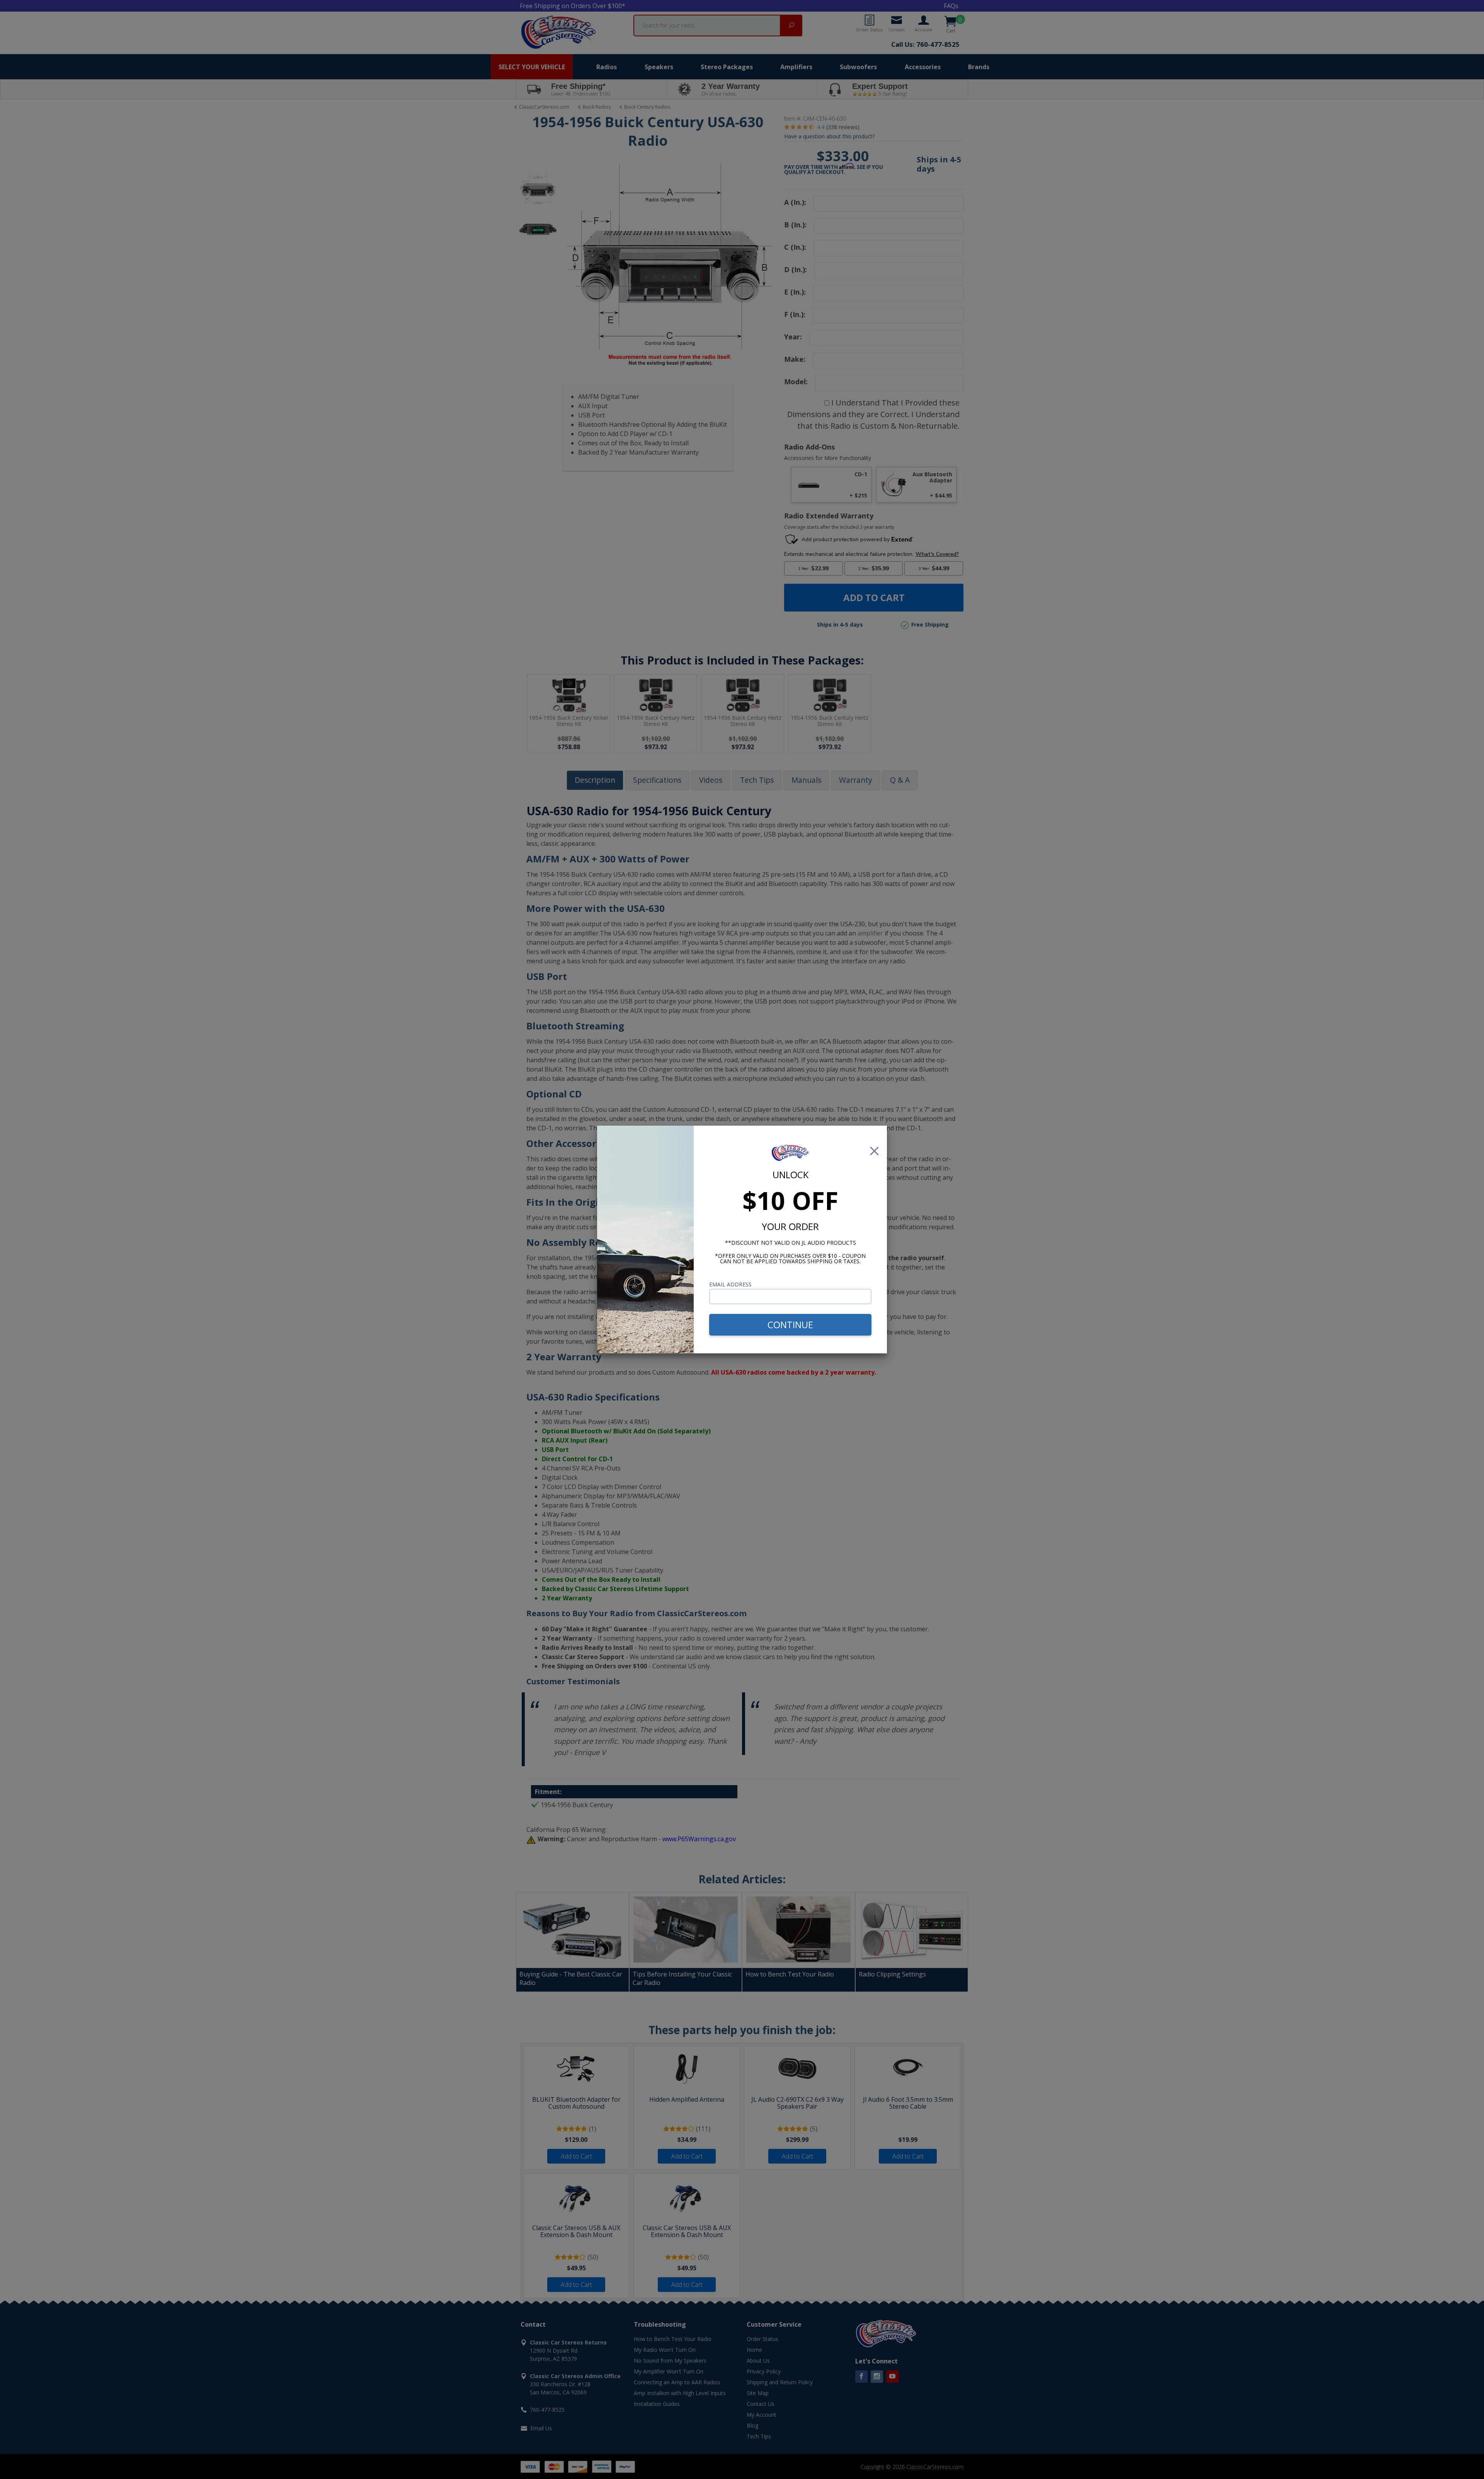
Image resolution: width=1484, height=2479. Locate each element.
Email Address (730, 1284)
